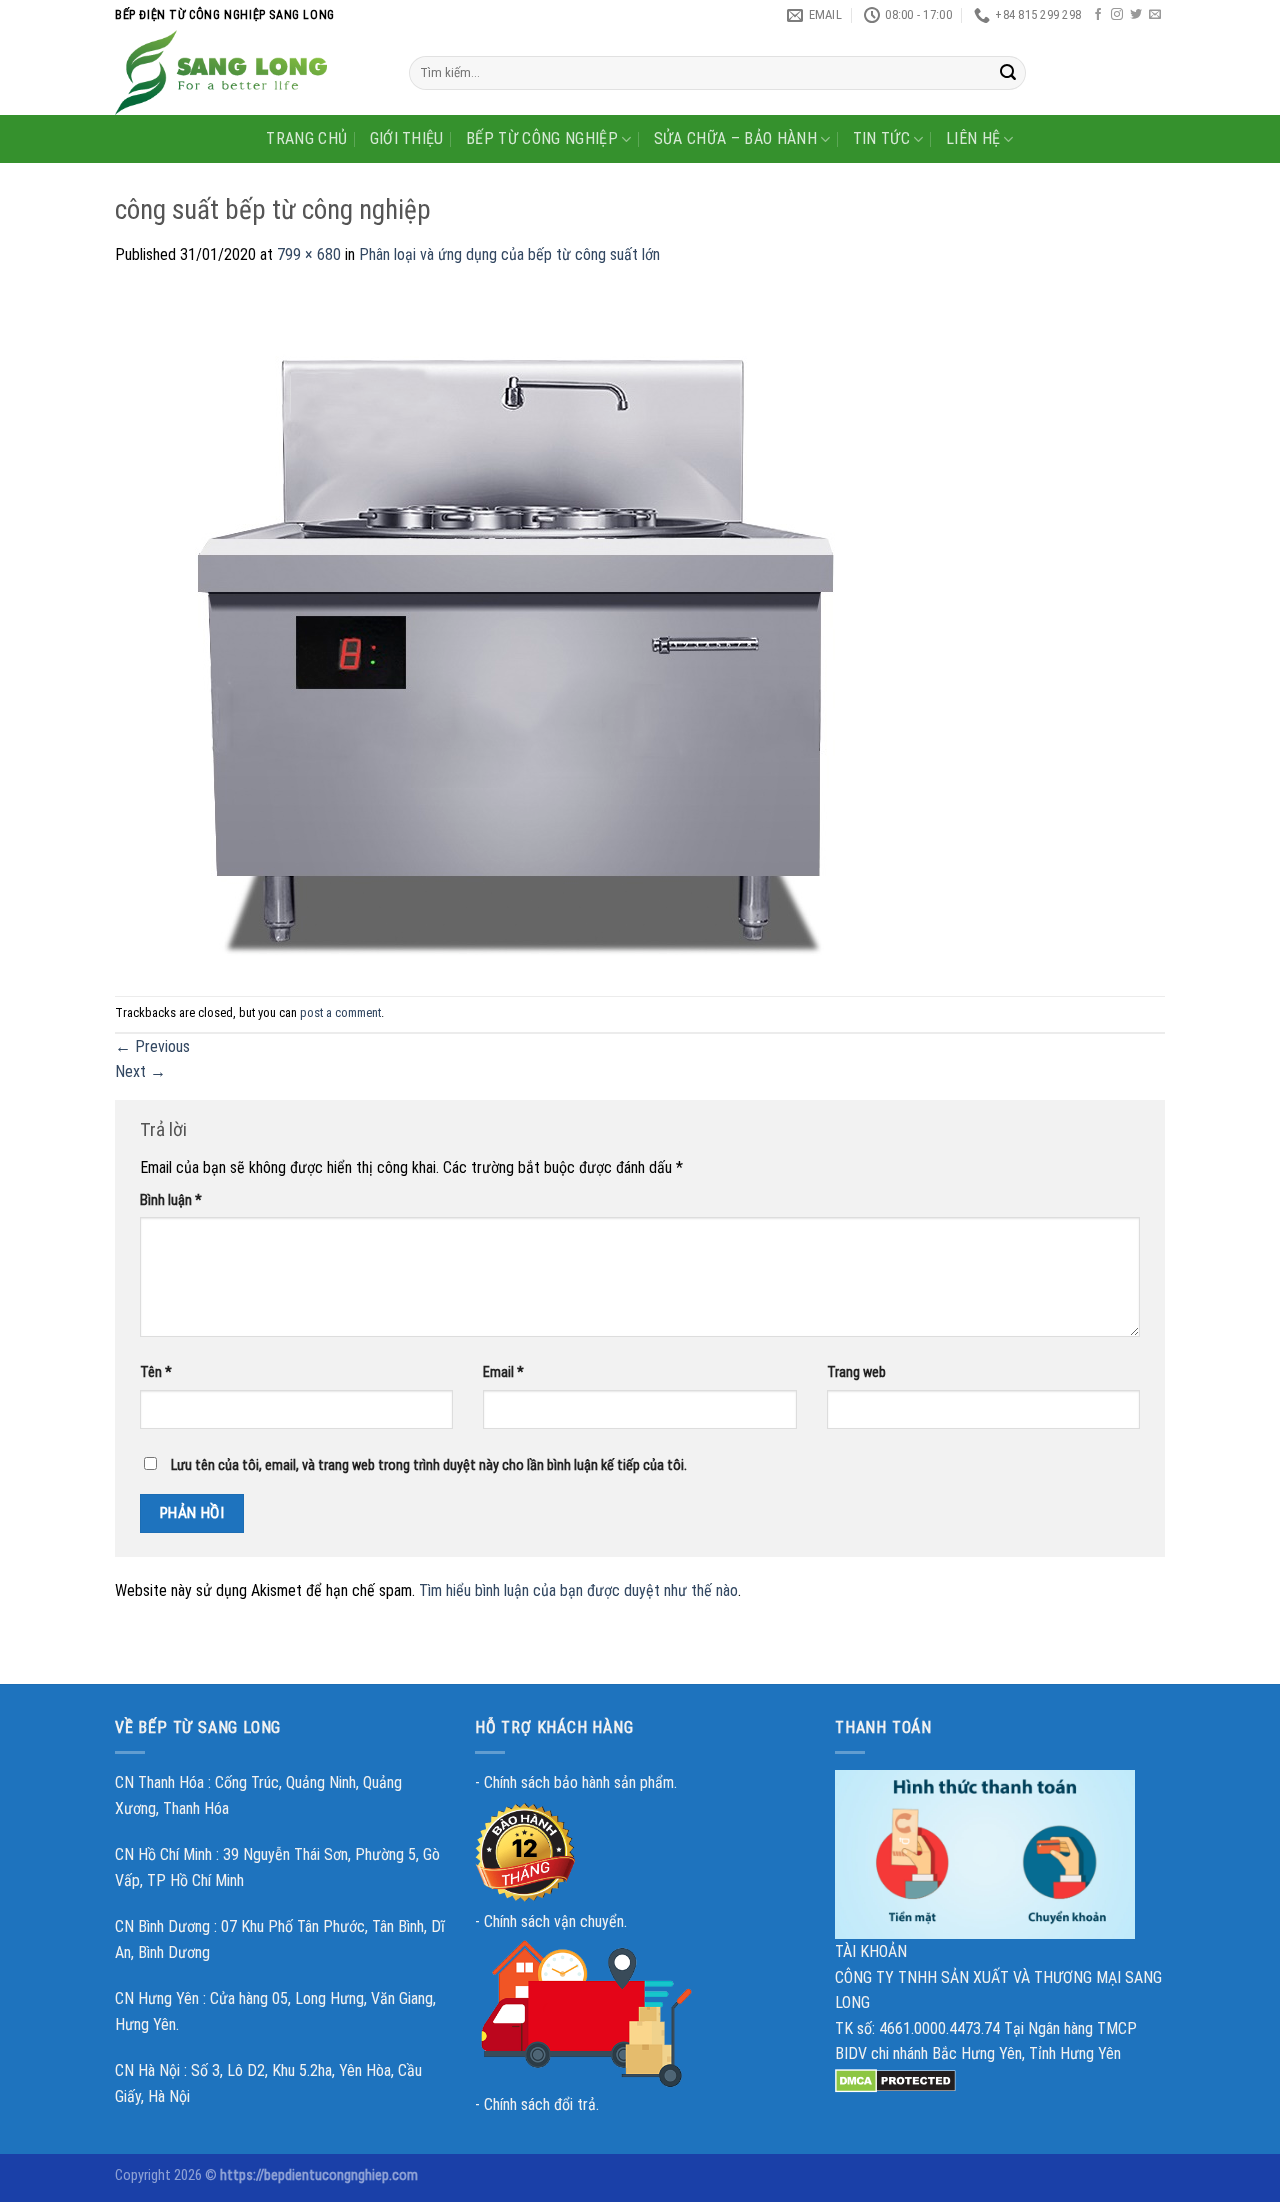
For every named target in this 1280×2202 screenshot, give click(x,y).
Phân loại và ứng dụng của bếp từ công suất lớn (509, 254)
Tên (156, 1372)
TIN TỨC (881, 138)
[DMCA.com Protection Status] (895, 2079)
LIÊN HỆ (973, 138)
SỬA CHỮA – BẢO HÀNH (735, 138)
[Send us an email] (1155, 15)
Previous (152, 1046)
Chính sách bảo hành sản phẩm (579, 1782)
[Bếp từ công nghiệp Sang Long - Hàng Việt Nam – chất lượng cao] (247, 72)
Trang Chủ (306, 138)
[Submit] (1008, 73)
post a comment (340, 1012)
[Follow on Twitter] (1136, 15)
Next (140, 1071)
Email (503, 1372)
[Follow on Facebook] (1098, 15)
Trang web (856, 1372)
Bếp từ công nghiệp (542, 138)
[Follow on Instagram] (1117, 15)
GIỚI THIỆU (407, 138)
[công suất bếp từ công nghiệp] (514, 630)
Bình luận (171, 1200)
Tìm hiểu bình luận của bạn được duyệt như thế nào (578, 1590)
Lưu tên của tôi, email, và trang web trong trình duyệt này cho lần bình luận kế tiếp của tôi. (429, 1465)
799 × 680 (309, 254)
